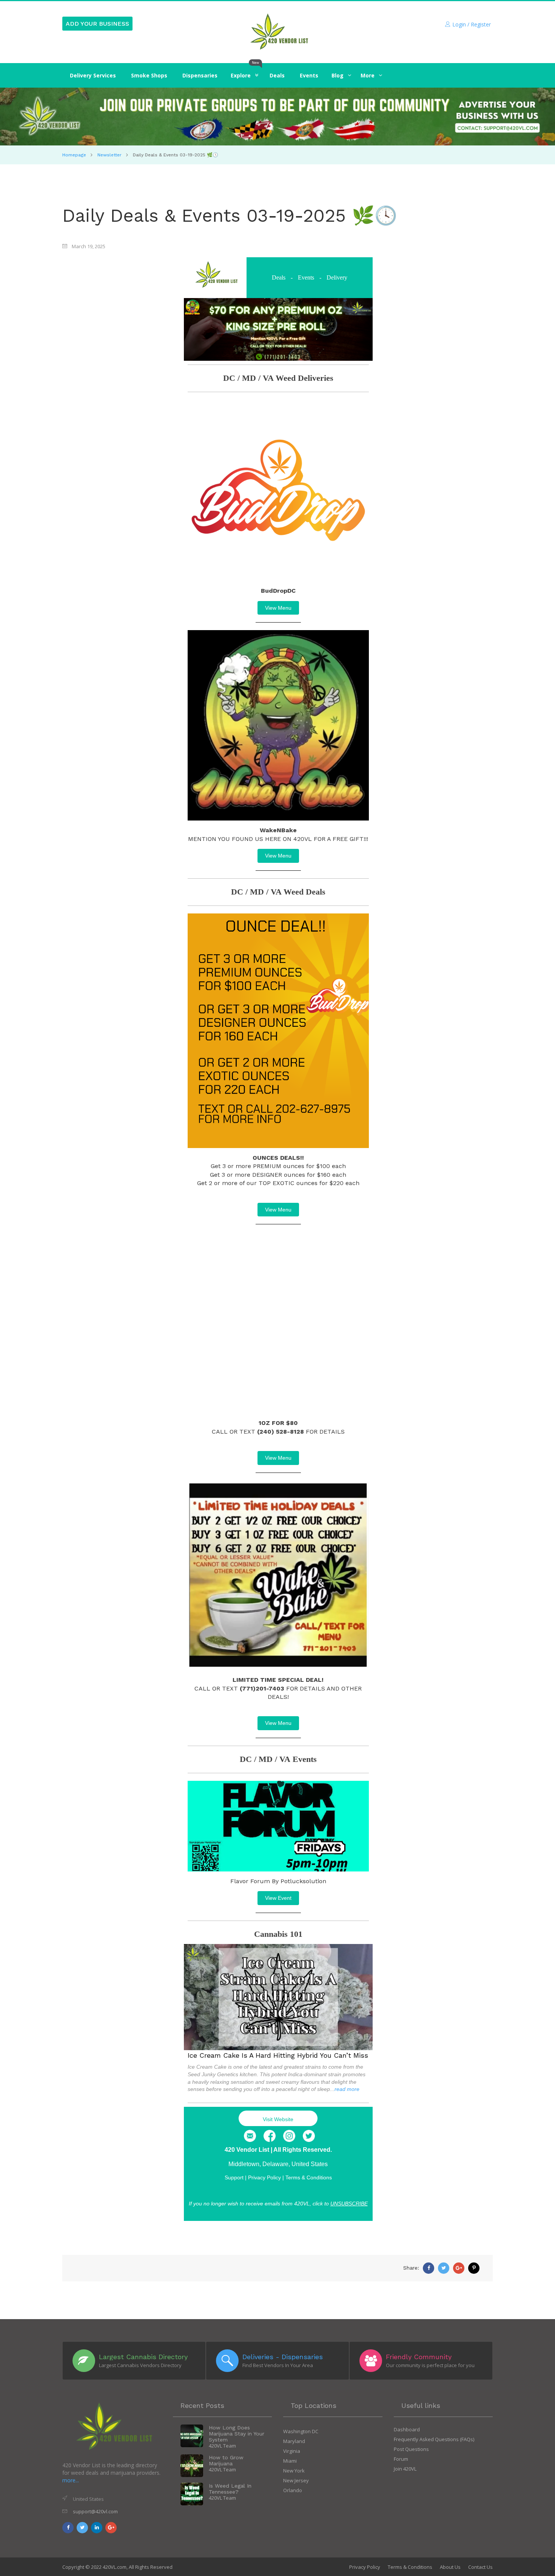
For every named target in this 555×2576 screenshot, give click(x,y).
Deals (279, 277)
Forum (401, 2459)
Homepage (74, 155)
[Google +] (459, 2268)
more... (71, 2480)
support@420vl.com (95, 2511)
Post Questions (411, 2449)
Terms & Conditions (309, 2177)
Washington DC (301, 2431)
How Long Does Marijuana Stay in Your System (237, 2434)
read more (347, 2089)
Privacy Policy (365, 2567)
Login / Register (472, 24)
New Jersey (296, 2480)
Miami (290, 2461)
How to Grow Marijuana (226, 2460)
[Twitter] (309, 2136)
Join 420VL (405, 2469)
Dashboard (407, 2429)
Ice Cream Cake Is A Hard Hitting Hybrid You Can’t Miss (278, 2055)
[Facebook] (270, 2136)
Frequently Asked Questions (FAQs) (434, 2439)
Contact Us (480, 2567)
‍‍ (338, 75)
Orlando (293, 2490)
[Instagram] (289, 2136)
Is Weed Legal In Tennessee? (230, 2489)
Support (234, 2177)
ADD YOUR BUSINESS (97, 24)
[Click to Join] (277, 117)
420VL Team (222, 2446)
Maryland (294, 2441)
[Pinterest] (474, 2268)
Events (306, 277)
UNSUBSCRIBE (349, 2204)
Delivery (337, 277)
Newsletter (109, 155)
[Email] (250, 2136)
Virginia (292, 2451)
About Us (450, 2567)
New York (294, 2471)
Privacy (264, 2177)
